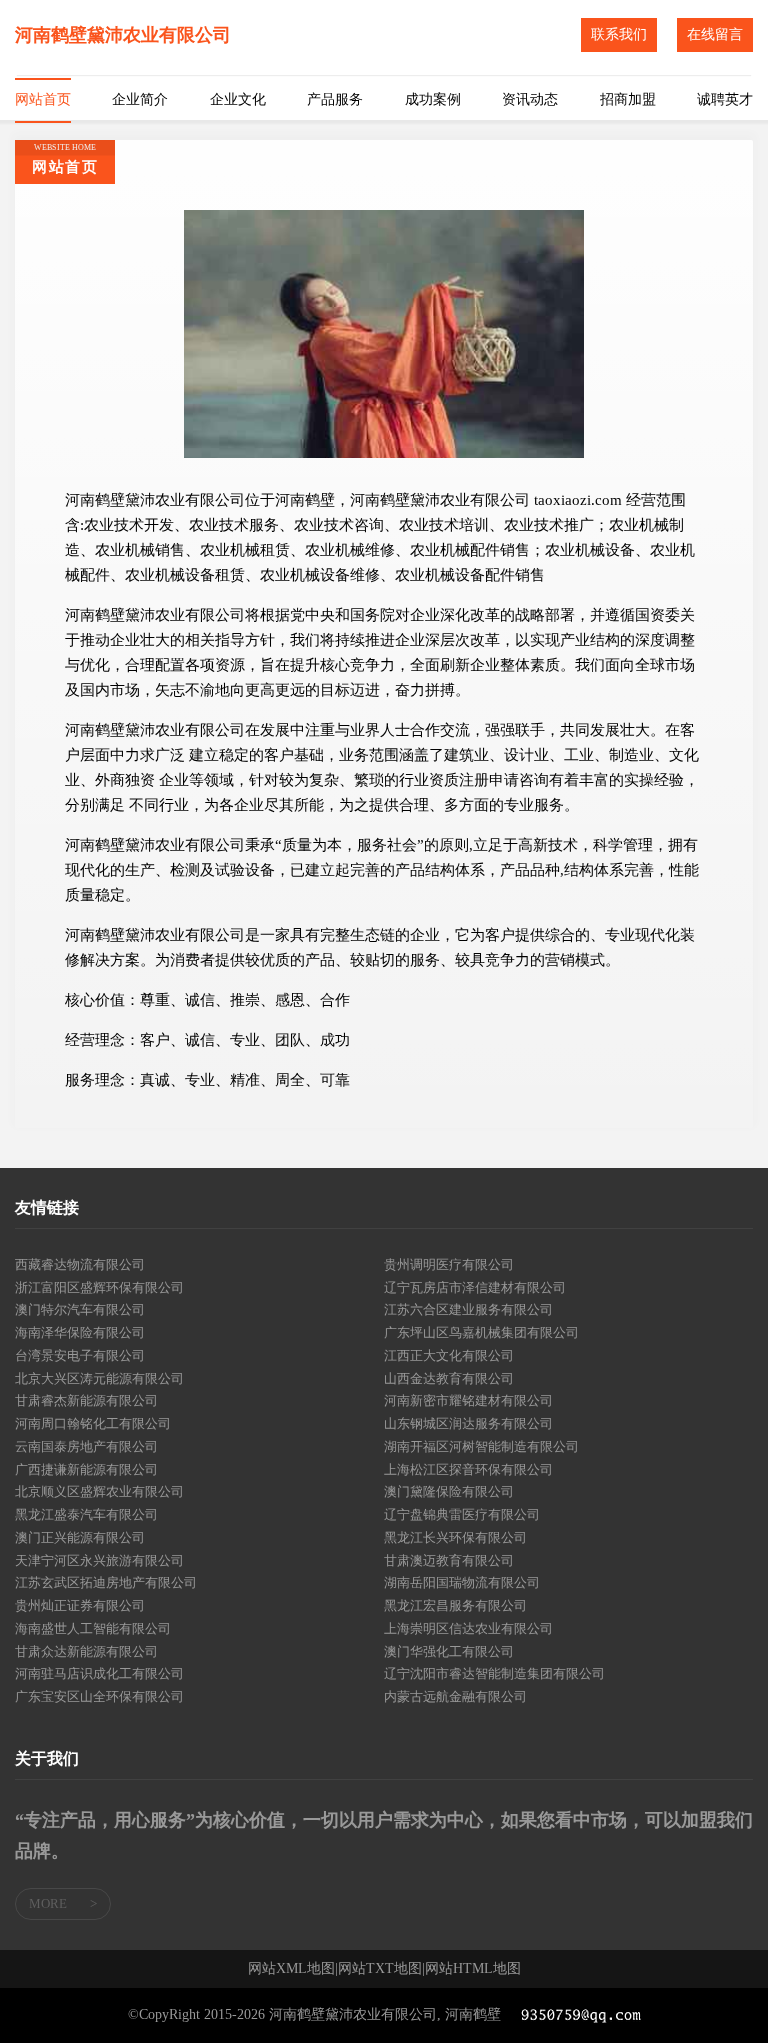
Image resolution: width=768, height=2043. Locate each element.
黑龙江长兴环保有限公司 (455, 1537)
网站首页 (43, 99)
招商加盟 (628, 99)
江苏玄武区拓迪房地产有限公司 (106, 1582)
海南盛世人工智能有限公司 (93, 1628)
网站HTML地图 (473, 1969)
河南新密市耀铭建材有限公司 (468, 1400)
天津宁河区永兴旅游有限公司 (99, 1560)
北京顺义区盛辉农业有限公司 (99, 1491)
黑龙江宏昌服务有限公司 (455, 1605)
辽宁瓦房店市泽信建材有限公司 (475, 1287)
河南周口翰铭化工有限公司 (93, 1423)
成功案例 (433, 99)
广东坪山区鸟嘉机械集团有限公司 (481, 1332)
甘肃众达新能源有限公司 (86, 1651)
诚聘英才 (725, 99)
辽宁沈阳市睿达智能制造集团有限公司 (494, 1673)
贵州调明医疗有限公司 (449, 1264)
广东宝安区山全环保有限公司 (99, 1696)
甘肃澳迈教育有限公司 (449, 1560)
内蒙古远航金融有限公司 (455, 1696)
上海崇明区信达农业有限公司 (468, 1628)
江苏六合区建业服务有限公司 (468, 1309)
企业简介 (140, 99)
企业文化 (238, 99)
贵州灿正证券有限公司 (80, 1605)
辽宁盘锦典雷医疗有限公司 (462, 1514)
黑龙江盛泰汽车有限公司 (86, 1514)
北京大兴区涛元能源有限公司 (99, 1378)
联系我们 (619, 34)
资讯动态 (530, 99)
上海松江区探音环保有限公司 (468, 1469)
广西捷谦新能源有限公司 (86, 1469)
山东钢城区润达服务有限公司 (468, 1423)
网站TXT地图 (380, 1969)
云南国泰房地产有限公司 (86, 1446)
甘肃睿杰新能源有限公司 (86, 1400)
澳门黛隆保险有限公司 (449, 1491)
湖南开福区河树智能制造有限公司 (481, 1446)
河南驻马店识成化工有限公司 (99, 1673)
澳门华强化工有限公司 (449, 1651)
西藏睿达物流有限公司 (80, 1264)
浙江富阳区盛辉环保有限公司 (99, 1287)
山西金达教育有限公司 (449, 1378)
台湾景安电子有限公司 (80, 1355)
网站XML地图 (291, 1969)
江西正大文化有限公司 (449, 1355)
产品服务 (335, 99)
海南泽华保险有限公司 (80, 1332)
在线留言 (715, 34)
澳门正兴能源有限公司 (80, 1537)
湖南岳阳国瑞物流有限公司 (462, 1582)
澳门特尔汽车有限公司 (80, 1309)
